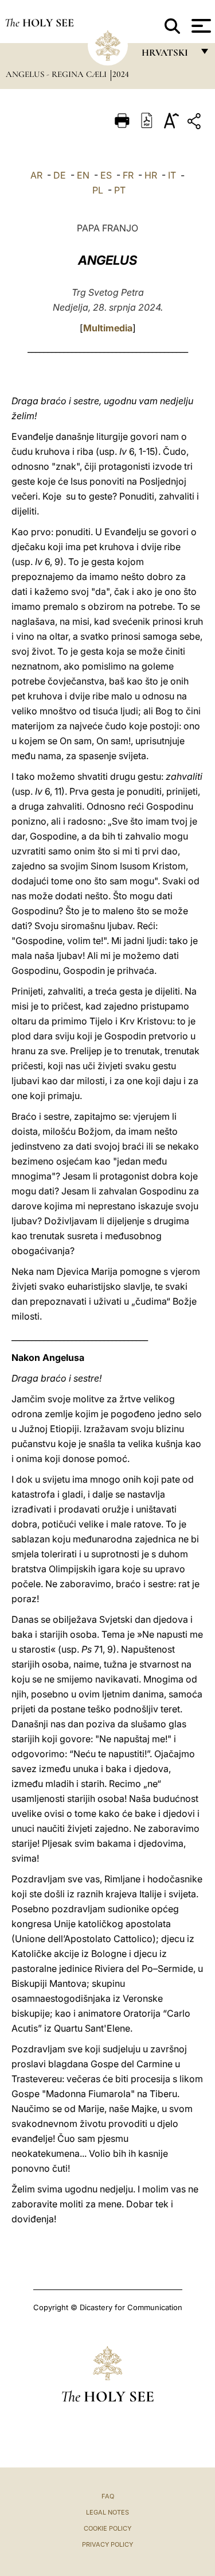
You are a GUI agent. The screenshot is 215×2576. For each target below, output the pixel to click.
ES (106, 175)
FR (128, 175)
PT (120, 190)
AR (36, 175)
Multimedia (108, 328)
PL (98, 190)
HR (151, 175)
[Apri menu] (200, 26)
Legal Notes (107, 2512)
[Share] (196, 123)
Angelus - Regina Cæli (57, 74)
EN (83, 175)
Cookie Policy (107, 2528)
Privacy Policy (107, 2544)
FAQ (108, 2496)
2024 (121, 74)
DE (60, 175)
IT (172, 175)
